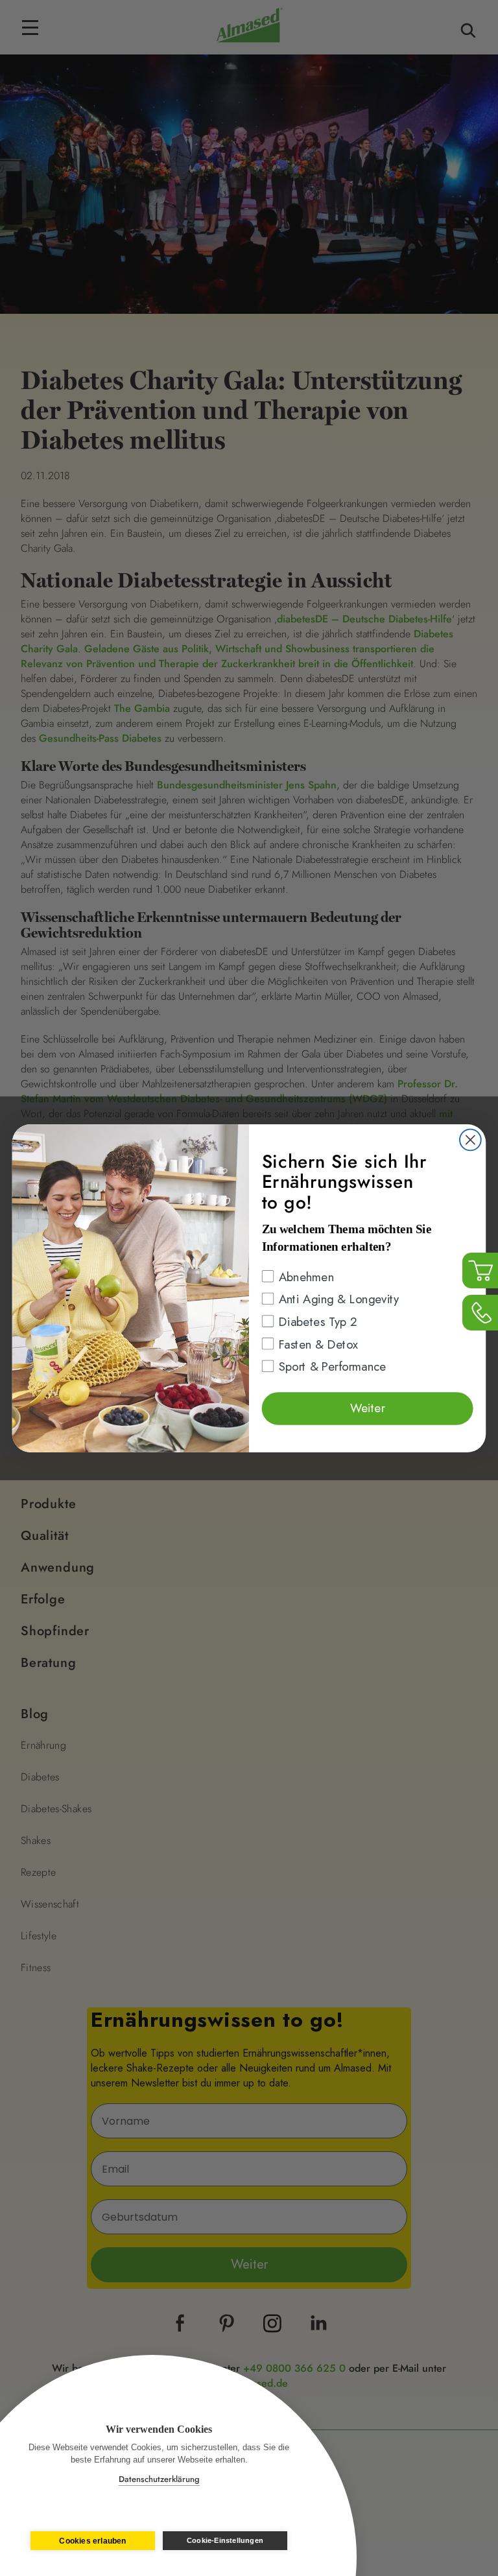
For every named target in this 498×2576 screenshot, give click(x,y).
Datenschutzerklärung (159, 2479)
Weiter (367, 1407)
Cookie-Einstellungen (225, 2540)
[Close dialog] (470, 1140)
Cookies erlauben (92, 2541)
